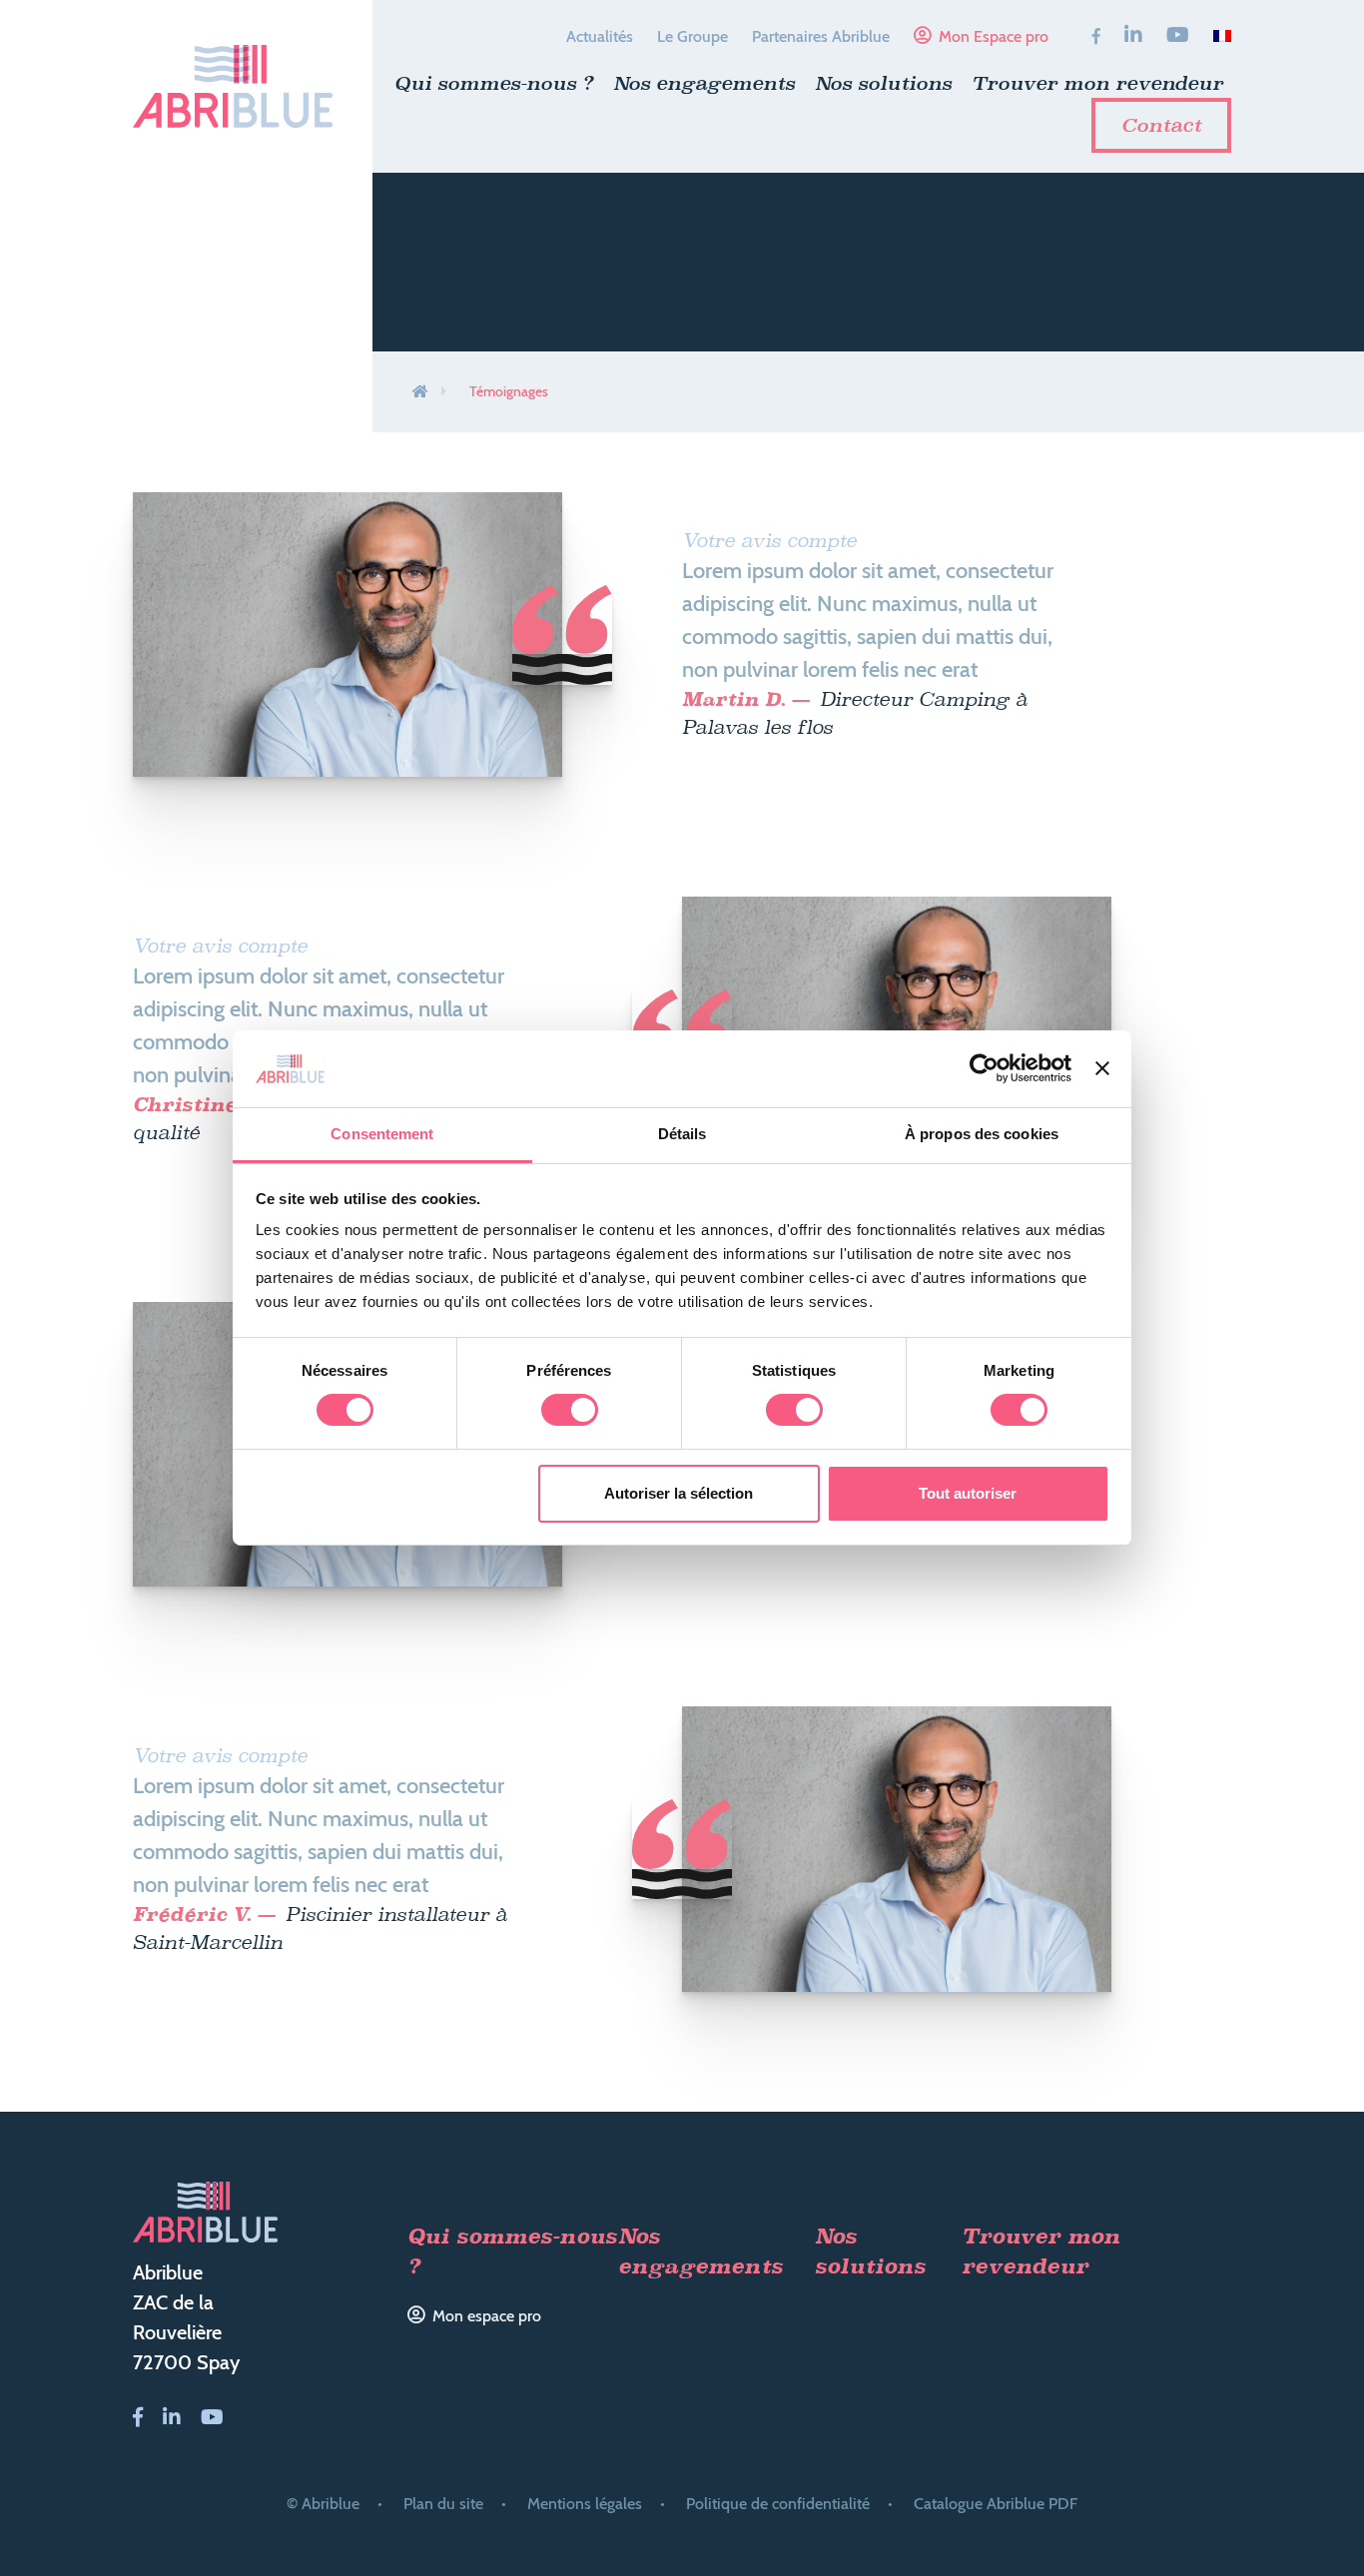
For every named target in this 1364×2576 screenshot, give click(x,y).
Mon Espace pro (994, 36)
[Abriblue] (233, 87)
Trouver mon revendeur (1097, 83)
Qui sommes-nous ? (494, 83)
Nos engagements (704, 83)
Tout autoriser (968, 1493)
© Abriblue (323, 2504)
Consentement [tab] (382, 1134)
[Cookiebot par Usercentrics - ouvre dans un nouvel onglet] (984, 1068)
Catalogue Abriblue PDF (996, 2504)
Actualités (600, 36)
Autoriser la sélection (679, 1493)
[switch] (570, 1410)
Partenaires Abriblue (821, 36)
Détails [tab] (682, 1134)
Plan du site (443, 2504)
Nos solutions (883, 83)
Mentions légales (585, 2504)
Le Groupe (692, 36)
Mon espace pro (487, 2316)
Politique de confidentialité (778, 2504)
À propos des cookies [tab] (982, 1134)
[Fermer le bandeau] (1102, 1068)
